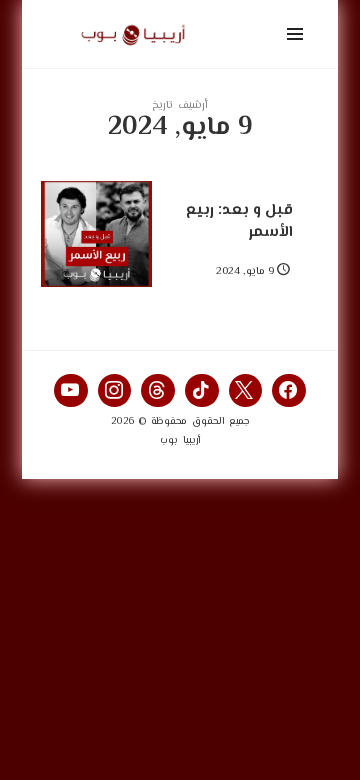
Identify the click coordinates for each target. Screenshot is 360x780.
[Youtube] (71, 391)
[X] (246, 391)
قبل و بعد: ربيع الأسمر (239, 221)
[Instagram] (115, 391)
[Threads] (158, 391)
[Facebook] (289, 391)
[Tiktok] (202, 391)
